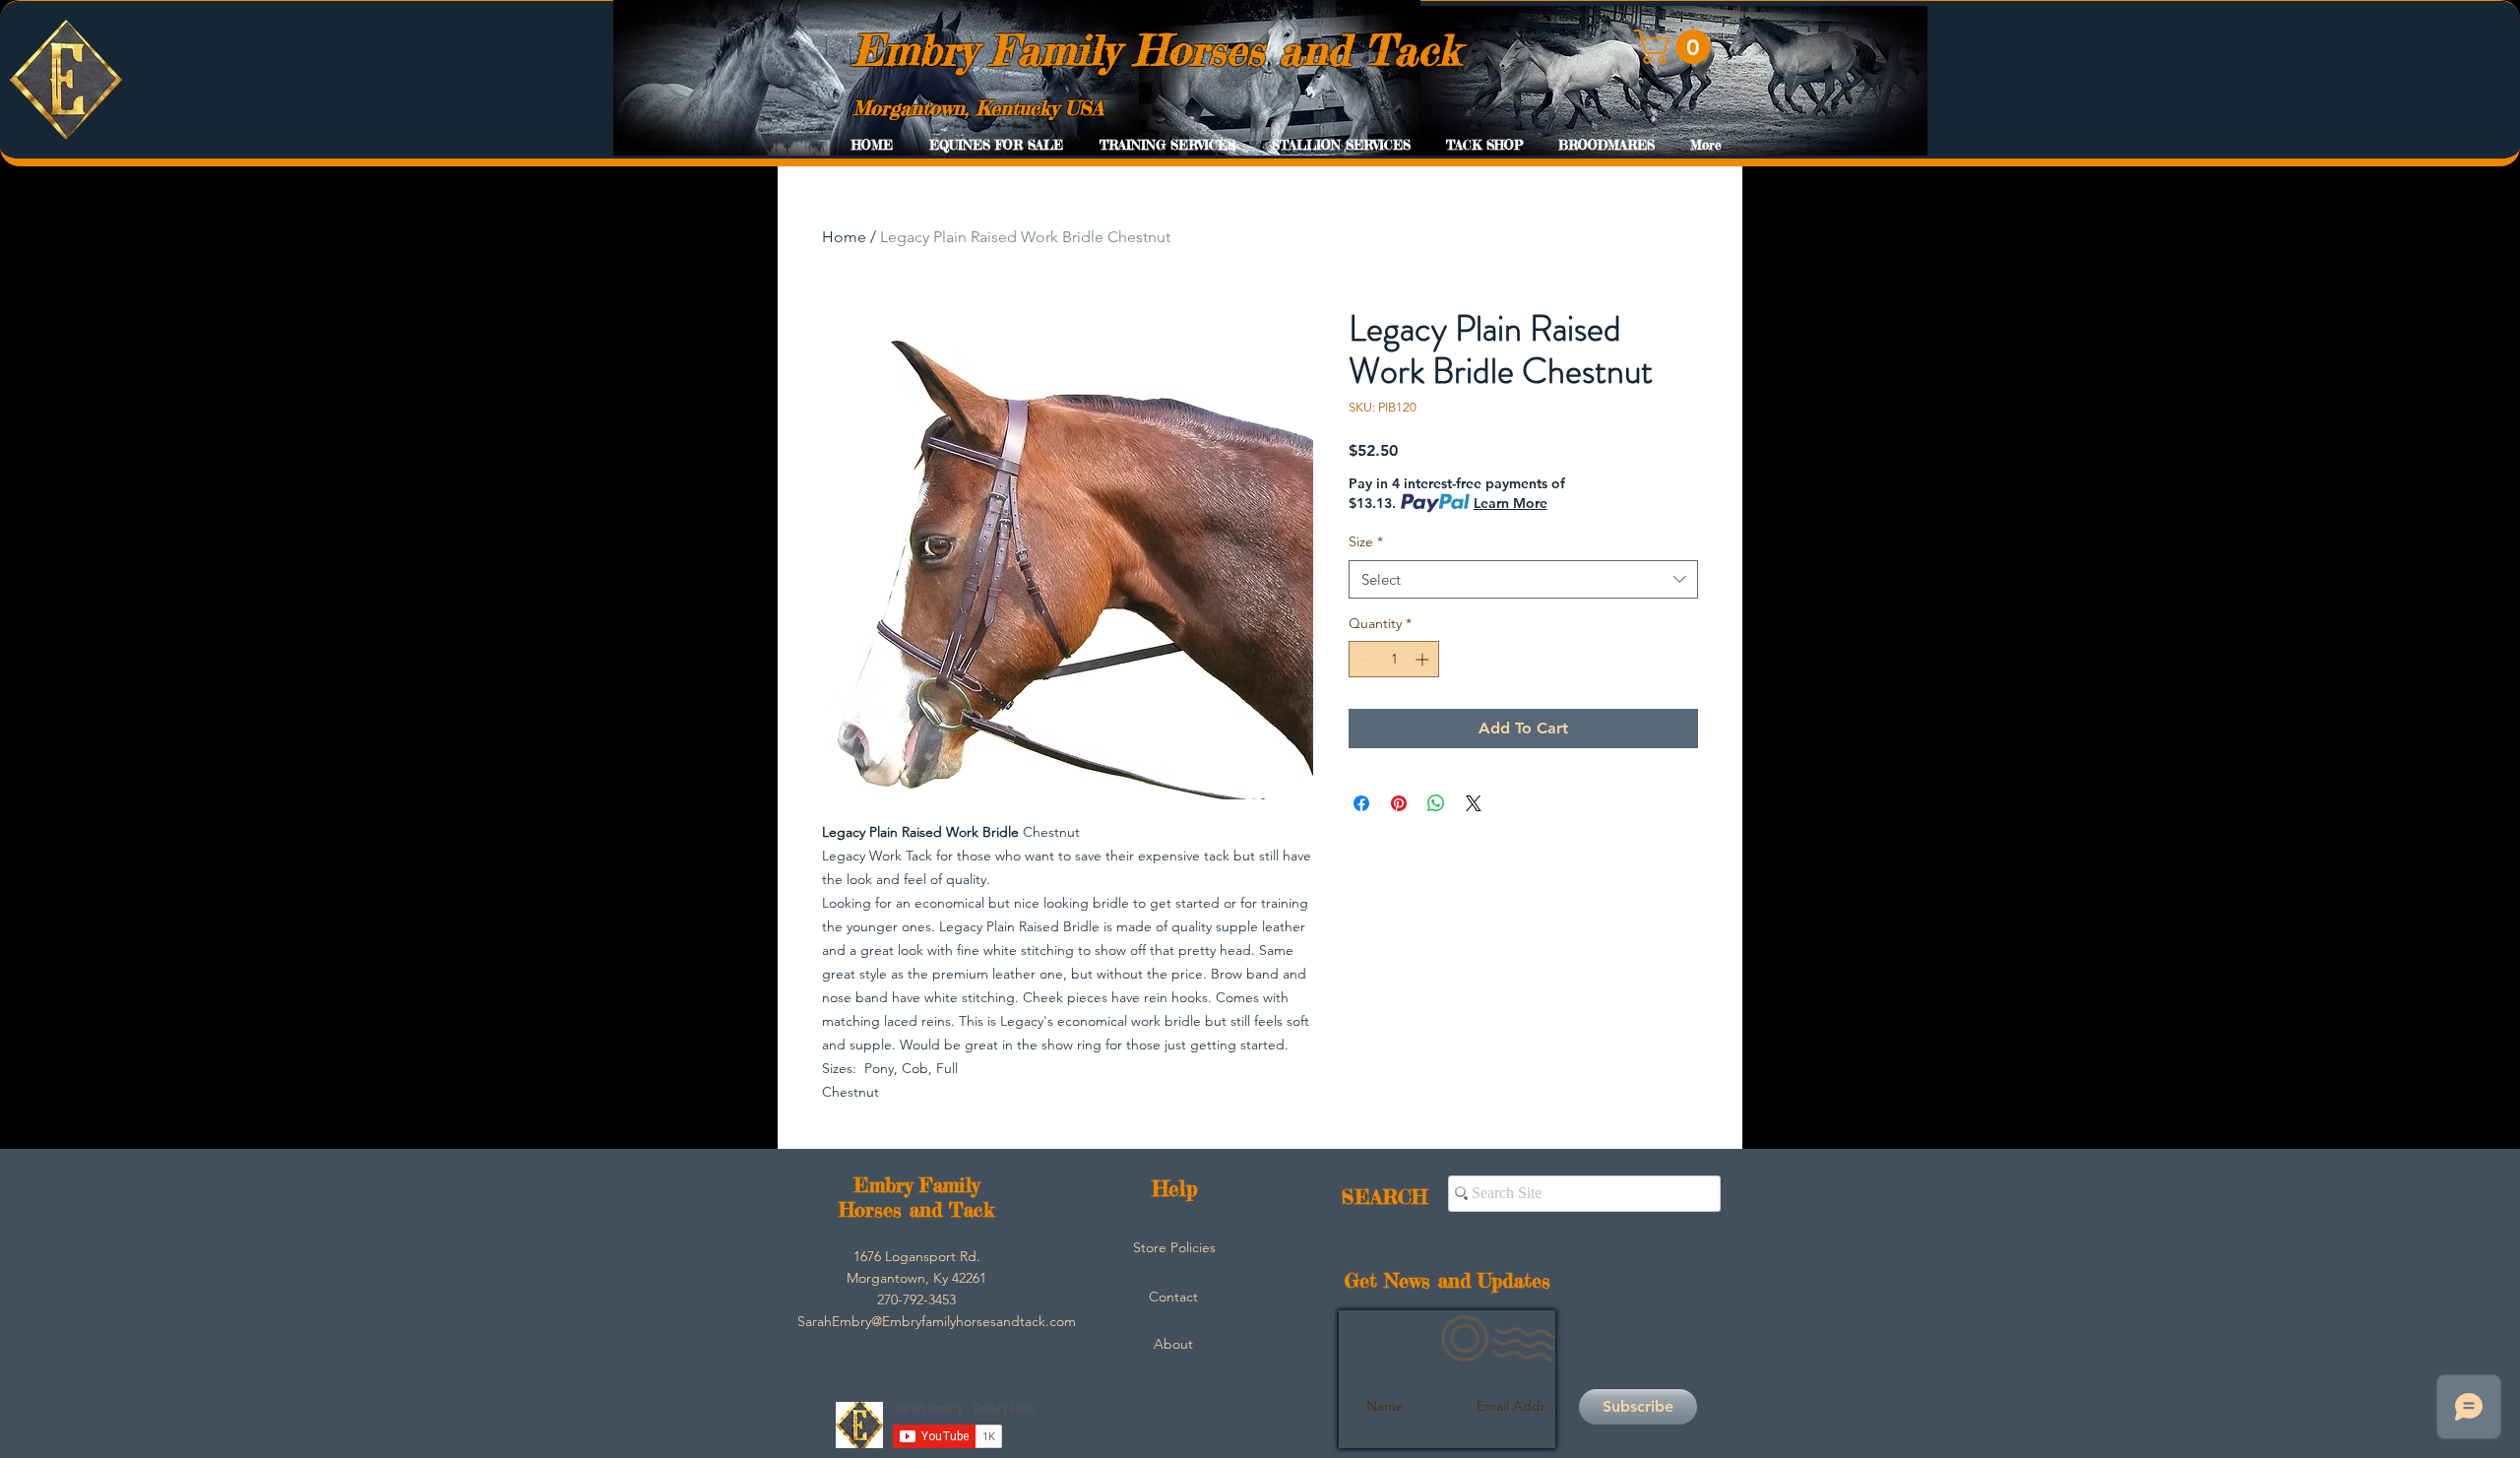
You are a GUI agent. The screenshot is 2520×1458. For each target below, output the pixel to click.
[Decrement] (1364, 659)
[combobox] (1523, 579)
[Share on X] (1474, 803)
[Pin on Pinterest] (1399, 803)
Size (1366, 541)
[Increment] (1424, 659)
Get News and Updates (1448, 1280)
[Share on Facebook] (1361, 803)
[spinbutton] (1394, 659)
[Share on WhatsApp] (1436, 803)
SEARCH (1385, 1197)
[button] (1676, 47)
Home (844, 237)
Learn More (1511, 503)
